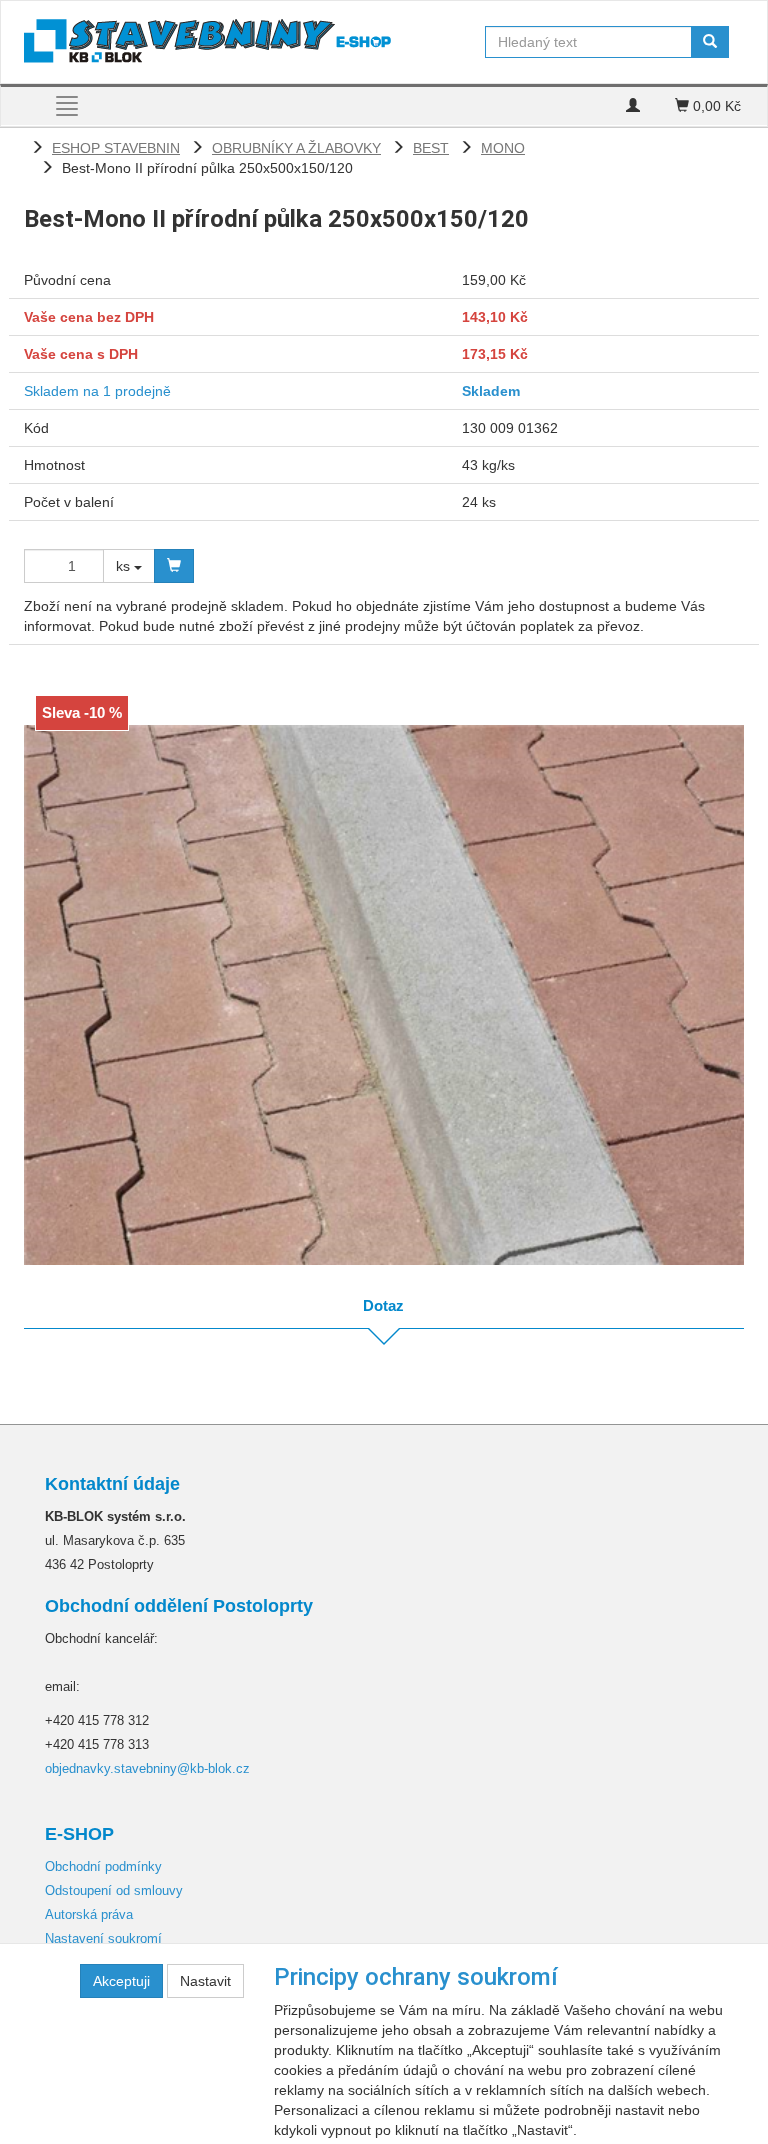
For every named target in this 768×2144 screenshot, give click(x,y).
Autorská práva (89, 1914)
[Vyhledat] (710, 42)
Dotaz (383, 1305)
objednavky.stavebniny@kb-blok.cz (147, 1768)
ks (125, 566)
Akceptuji (121, 1981)
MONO (503, 148)
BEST (431, 148)
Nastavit (205, 1981)
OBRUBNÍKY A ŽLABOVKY (296, 148)
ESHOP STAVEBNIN (116, 148)
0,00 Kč (715, 106)
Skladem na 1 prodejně (97, 391)
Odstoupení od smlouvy (114, 1890)
